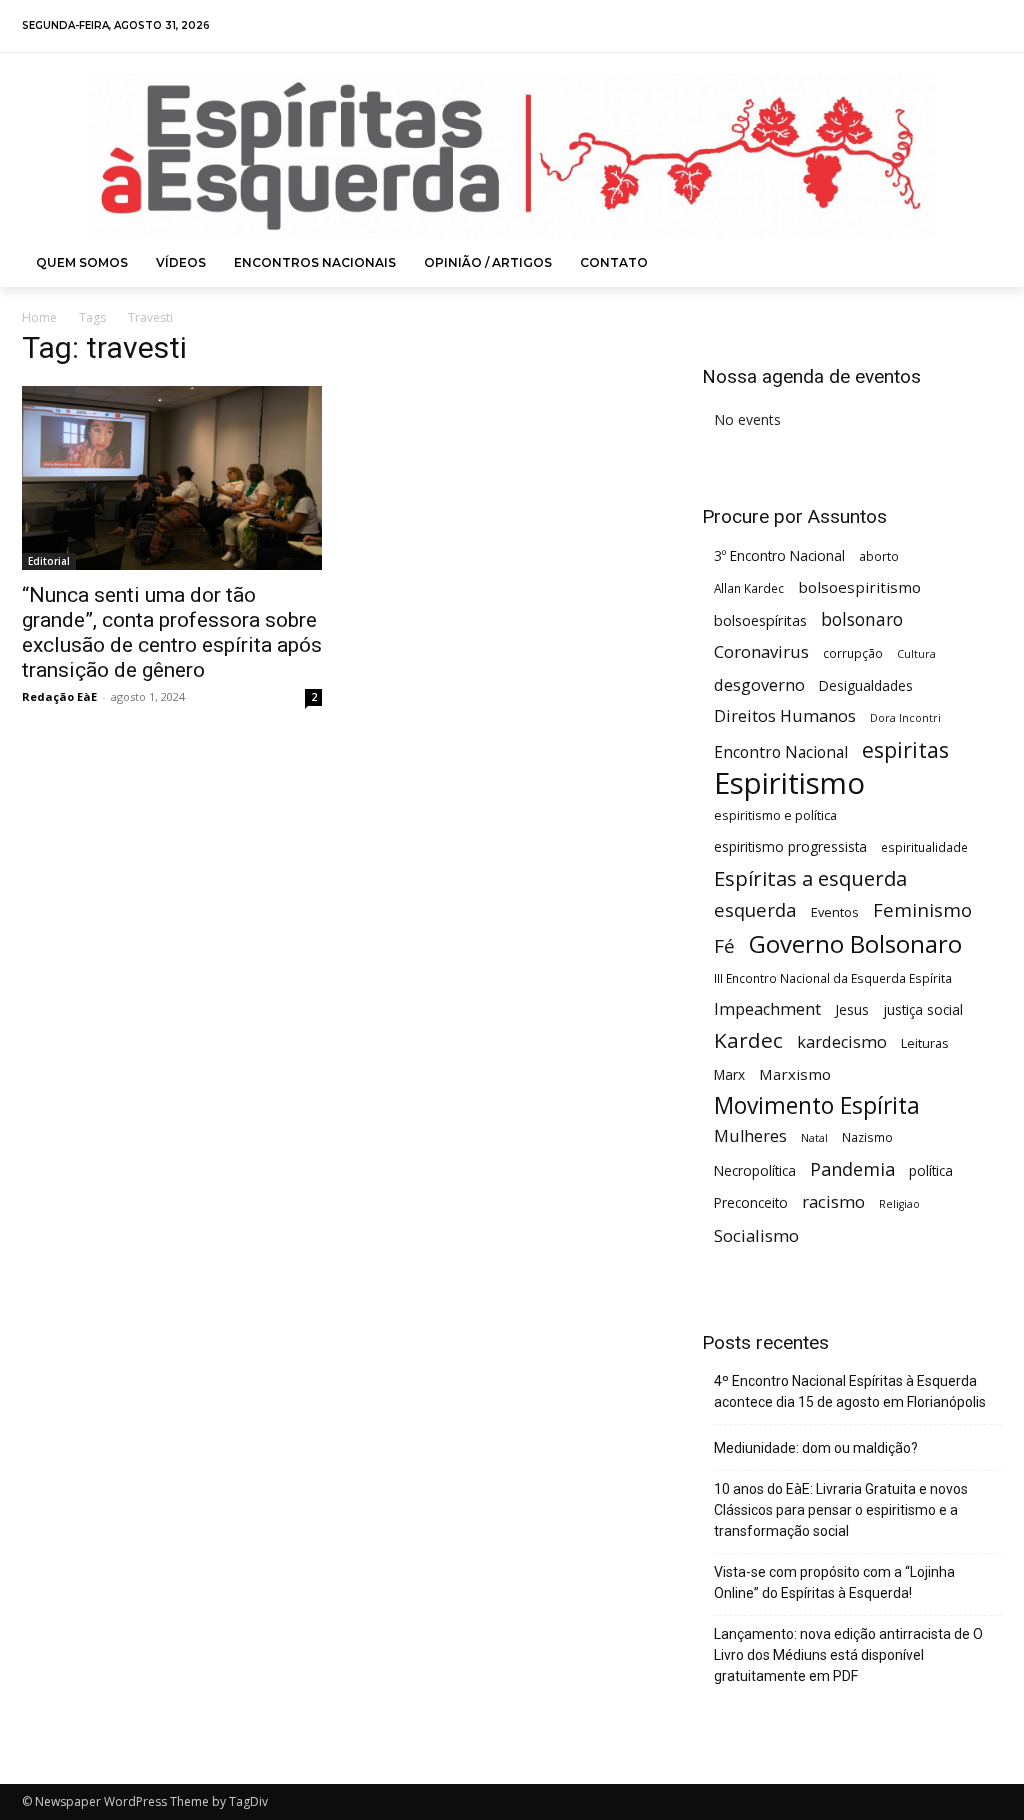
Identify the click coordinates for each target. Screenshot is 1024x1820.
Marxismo (795, 1074)
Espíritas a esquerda (810, 878)
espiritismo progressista (790, 846)
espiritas (905, 749)
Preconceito (751, 1202)
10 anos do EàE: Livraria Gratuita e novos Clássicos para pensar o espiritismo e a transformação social (841, 1510)
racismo (833, 1201)
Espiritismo (789, 783)
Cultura (916, 654)
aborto (879, 556)
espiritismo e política (775, 815)
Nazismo (867, 1137)
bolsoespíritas (760, 620)
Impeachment (767, 1009)
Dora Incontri (905, 718)
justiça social (923, 1009)
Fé (724, 946)
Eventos (835, 912)
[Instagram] (935, 26)
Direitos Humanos (785, 716)
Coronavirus (761, 651)
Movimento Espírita (817, 1105)
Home (39, 317)
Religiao (899, 1204)
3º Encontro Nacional (779, 555)
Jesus (852, 1009)
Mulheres (750, 1136)
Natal (814, 1138)
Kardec (748, 1040)
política (931, 1170)
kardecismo (842, 1042)
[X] (962, 26)
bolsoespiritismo (859, 587)
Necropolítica (755, 1170)
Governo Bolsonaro (855, 943)
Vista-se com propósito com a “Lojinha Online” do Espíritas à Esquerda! (834, 1582)
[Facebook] (909, 26)
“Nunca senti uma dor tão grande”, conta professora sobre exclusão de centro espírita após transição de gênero (172, 632)
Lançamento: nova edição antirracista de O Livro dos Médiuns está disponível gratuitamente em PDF (848, 1655)
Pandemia (852, 1169)
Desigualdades (866, 685)
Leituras (925, 1043)
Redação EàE (59, 696)
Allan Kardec (749, 588)
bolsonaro (862, 619)
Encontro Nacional (781, 752)
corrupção (853, 653)
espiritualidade (924, 847)
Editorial (49, 561)
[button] (979, 263)
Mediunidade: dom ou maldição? (816, 1448)
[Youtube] (988, 26)
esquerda (755, 909)
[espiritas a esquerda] (512, 156)
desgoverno (759, 685)
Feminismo (922, 909)
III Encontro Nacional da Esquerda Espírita (833, 978)
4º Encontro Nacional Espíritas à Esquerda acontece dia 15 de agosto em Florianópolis (850, 1391)
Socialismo (756, 1235)
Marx (729, 1074)
